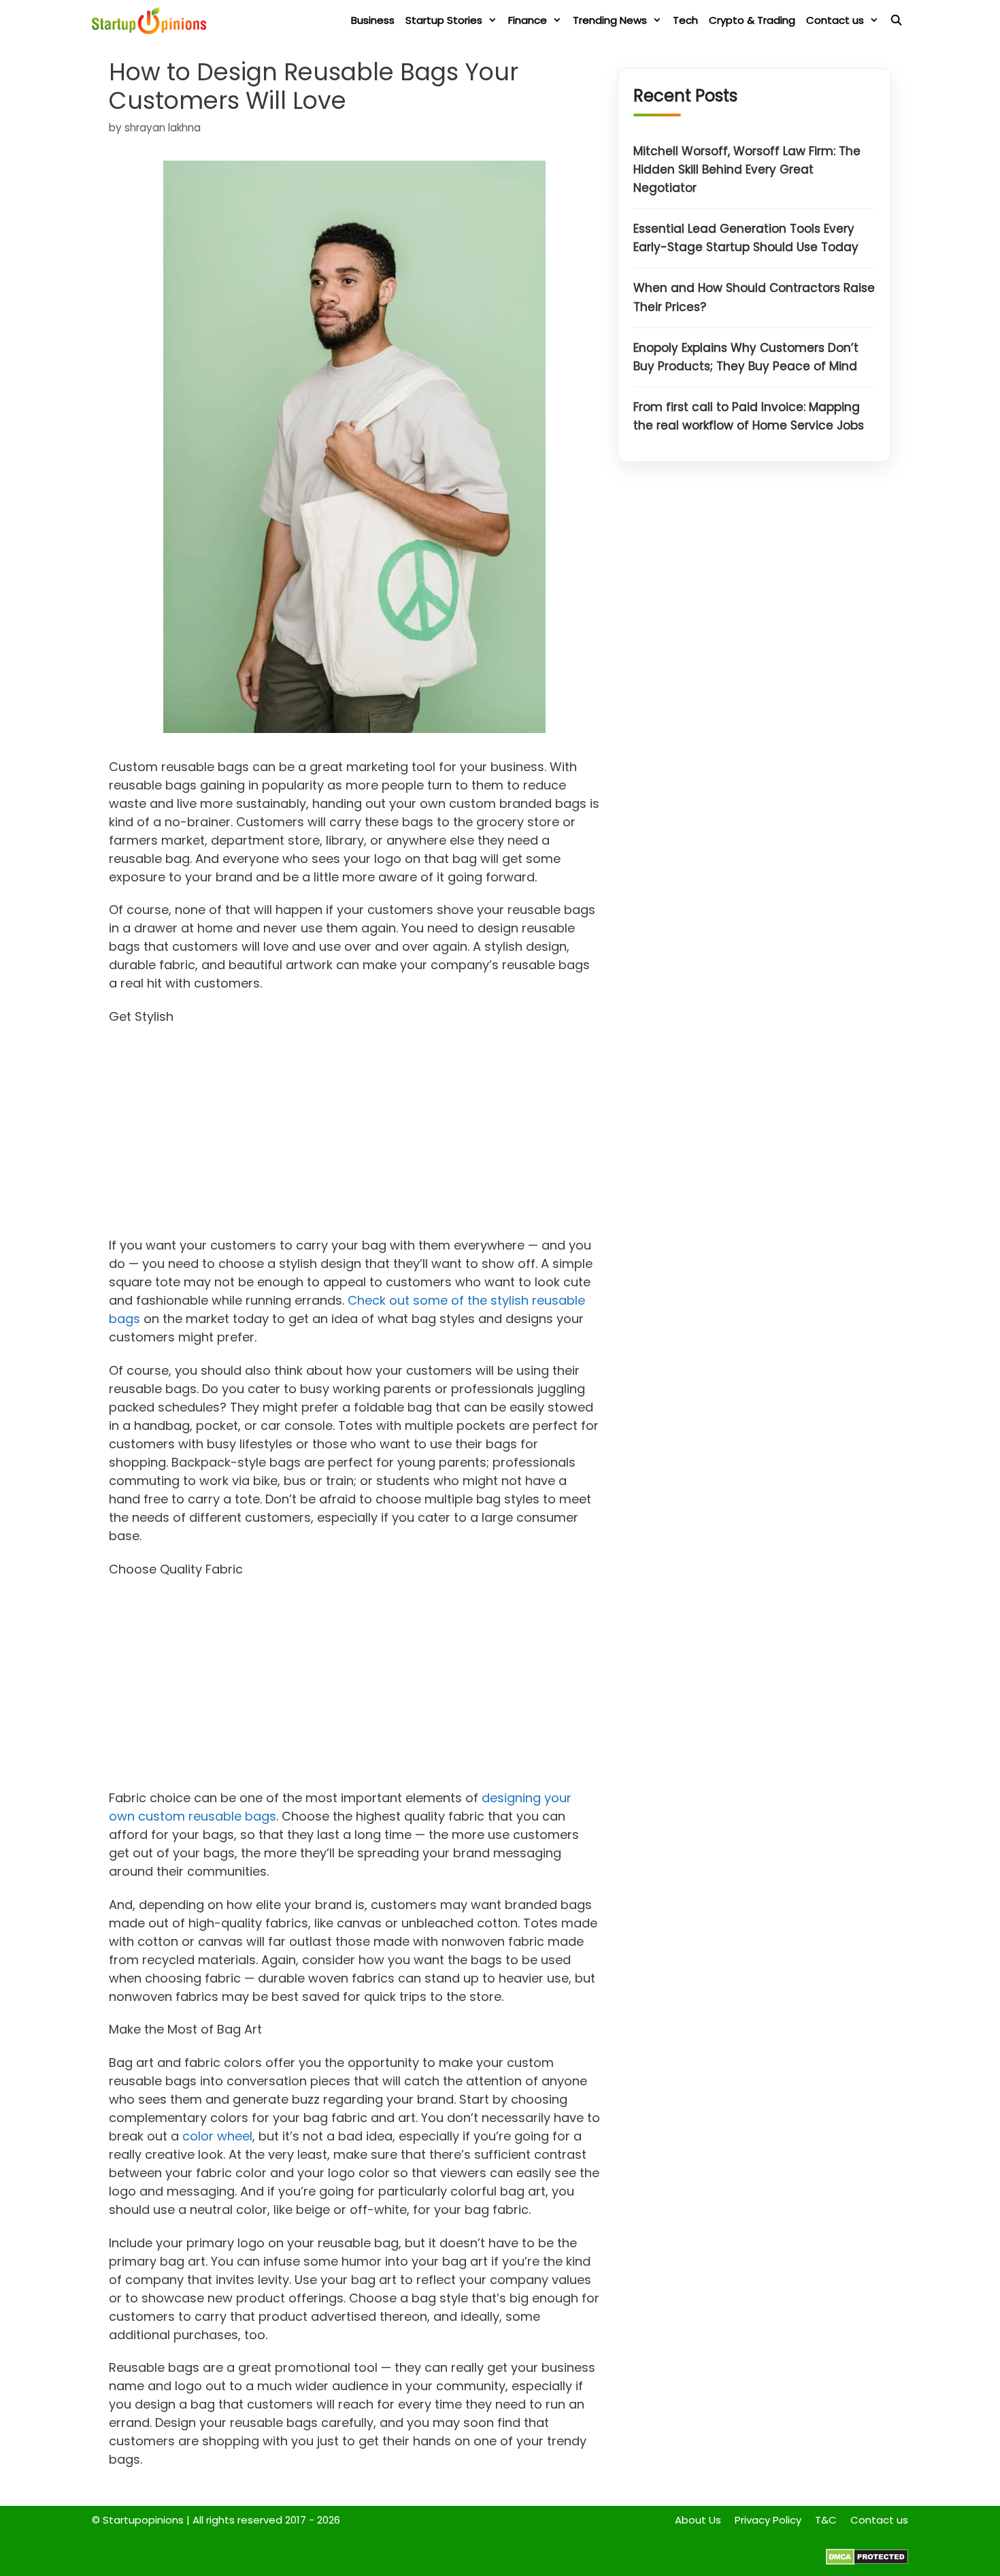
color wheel (217, 2136)
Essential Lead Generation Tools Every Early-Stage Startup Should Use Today (746, 239)
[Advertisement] (355, 1135)
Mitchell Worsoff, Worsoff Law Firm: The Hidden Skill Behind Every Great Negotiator (747, 169)
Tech (685, 20)
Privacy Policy (768, 2520)
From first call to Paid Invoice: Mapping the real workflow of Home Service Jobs (749, 417)
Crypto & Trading (752, 20)
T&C (826, 2520)
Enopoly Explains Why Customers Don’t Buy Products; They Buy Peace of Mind (746, 357)
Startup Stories (444, 20)
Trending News (610, 20)
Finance (528, 20)
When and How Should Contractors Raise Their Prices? (754, 298)
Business (373, 20)
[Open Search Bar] (896, 20)
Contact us (835, 20)
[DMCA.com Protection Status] (867, 2561)
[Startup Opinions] (152, 20)
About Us (698, 2520)
